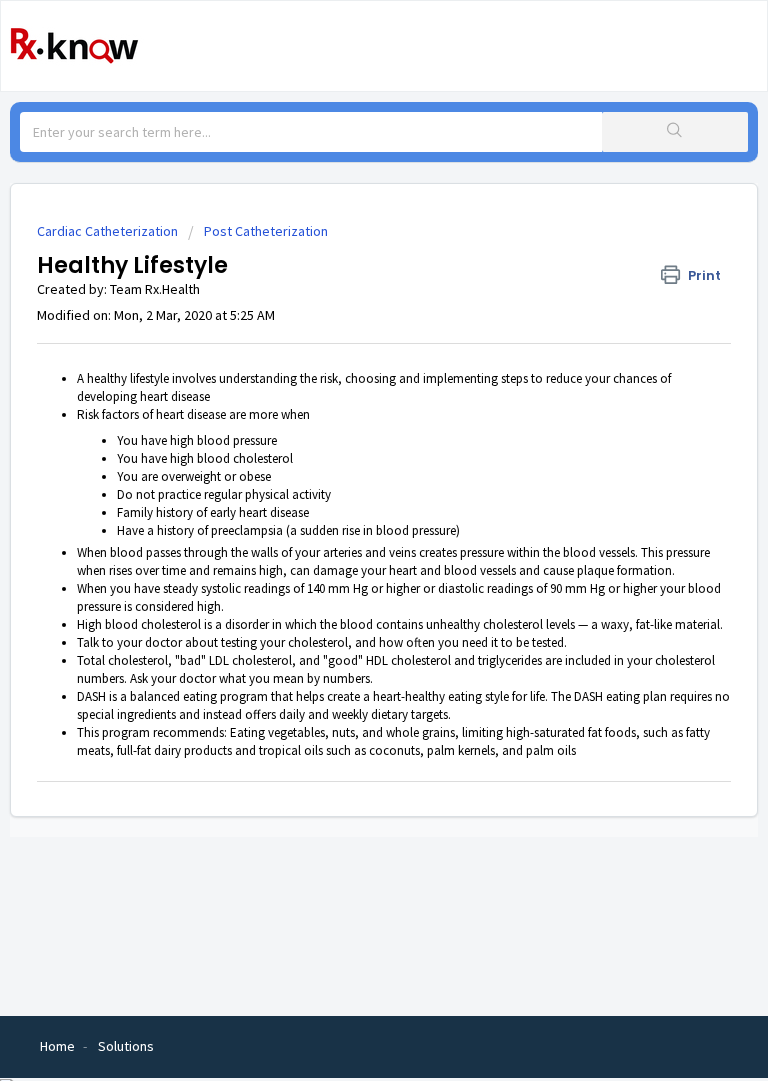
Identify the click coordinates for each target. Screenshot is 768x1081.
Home (57, 1046)
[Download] (347, 527)
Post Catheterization (266, 231)
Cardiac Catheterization (107, 231)
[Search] (675, 132)
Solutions (126, 1046)
